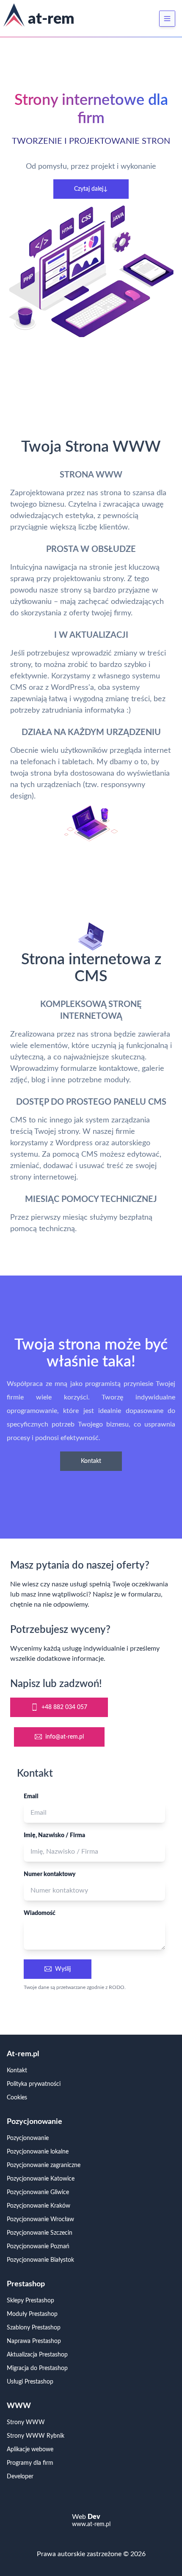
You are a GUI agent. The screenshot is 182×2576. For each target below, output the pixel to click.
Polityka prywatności (34, 2084)
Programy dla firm (30, 2463)
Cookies (17, 2098)
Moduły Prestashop (32, 2314)
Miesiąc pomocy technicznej (91, 1199)
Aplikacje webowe (30, 2450)
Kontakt (91, 1461)
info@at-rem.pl (65, 1737)
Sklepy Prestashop (30, 2301)
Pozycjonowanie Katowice (41, 2179)
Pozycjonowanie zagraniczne (44, 2165)
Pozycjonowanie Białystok (40, 2260)
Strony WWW (26, 2422)
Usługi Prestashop (30, 2382)
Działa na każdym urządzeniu (91, 732)
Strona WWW (91, 475)
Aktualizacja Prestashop (37, 2355)
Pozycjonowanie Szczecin (40, 2233)
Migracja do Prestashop (37, 2368)
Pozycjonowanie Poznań (38, 2247)
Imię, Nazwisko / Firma (54, 1835)
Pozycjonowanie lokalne (38, 2152)
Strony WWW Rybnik (36, 2436)
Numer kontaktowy (50, 1874)
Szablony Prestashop (34, 2328)
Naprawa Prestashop (34, 2341)
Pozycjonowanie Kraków (39, 2206)
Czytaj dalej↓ (91, 189)
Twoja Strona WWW (91, 447)
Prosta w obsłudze (91, 549)
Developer (20, 2477)
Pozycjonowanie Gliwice (38, 2192)
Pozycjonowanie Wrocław (40, 2219)
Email (31, 1797)
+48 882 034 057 (64, 1707)
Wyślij (63, 1969)
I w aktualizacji (91, 635)
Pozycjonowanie (28, 2138)
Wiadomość (40, 1913)
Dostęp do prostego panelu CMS (91, 1102)
